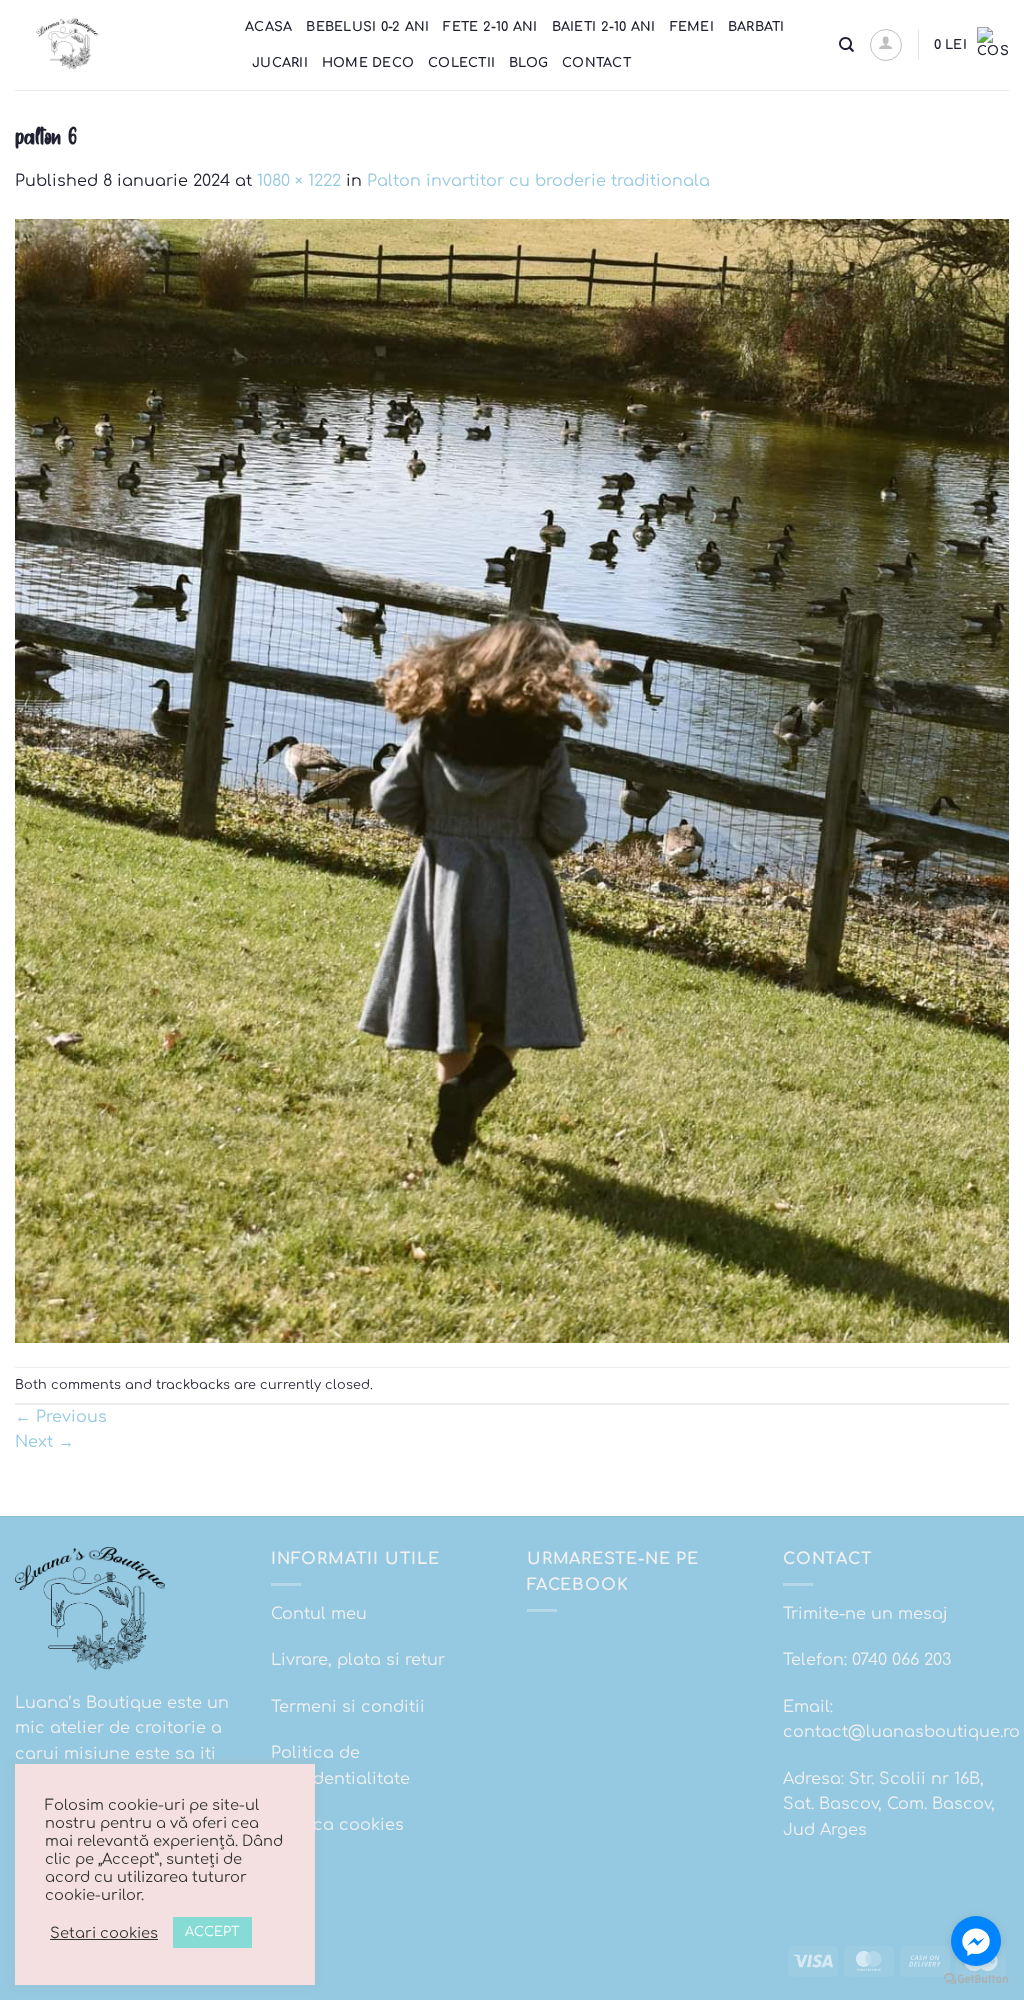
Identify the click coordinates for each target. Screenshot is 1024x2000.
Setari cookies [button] (104, 1933)
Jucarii (280, 63)
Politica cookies (337, 1825)
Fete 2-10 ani (490, 27)
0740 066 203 (901, 1660)
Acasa (268, 27)
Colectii (461, 63)
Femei (692, 27)
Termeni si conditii (348, 1707)
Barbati (756, 27)
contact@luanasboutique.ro (901, 1732)
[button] (886, 45)
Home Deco (368, 63)
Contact (596, 63)
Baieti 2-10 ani (604, 27)
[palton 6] (512, 780)
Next (44, 1442)
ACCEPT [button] (212, 1932)
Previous (61, 1417)
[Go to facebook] (976, 1941)
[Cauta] (846, 45)
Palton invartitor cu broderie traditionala (538, 181)
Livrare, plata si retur (358, 1660)
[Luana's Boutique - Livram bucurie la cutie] (115, 45)
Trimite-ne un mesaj (865, 1614)
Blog (528, 63)
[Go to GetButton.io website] (976, 1979)
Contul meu (319, 1614)
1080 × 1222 (299, 181)
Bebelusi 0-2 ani (367, 27)
